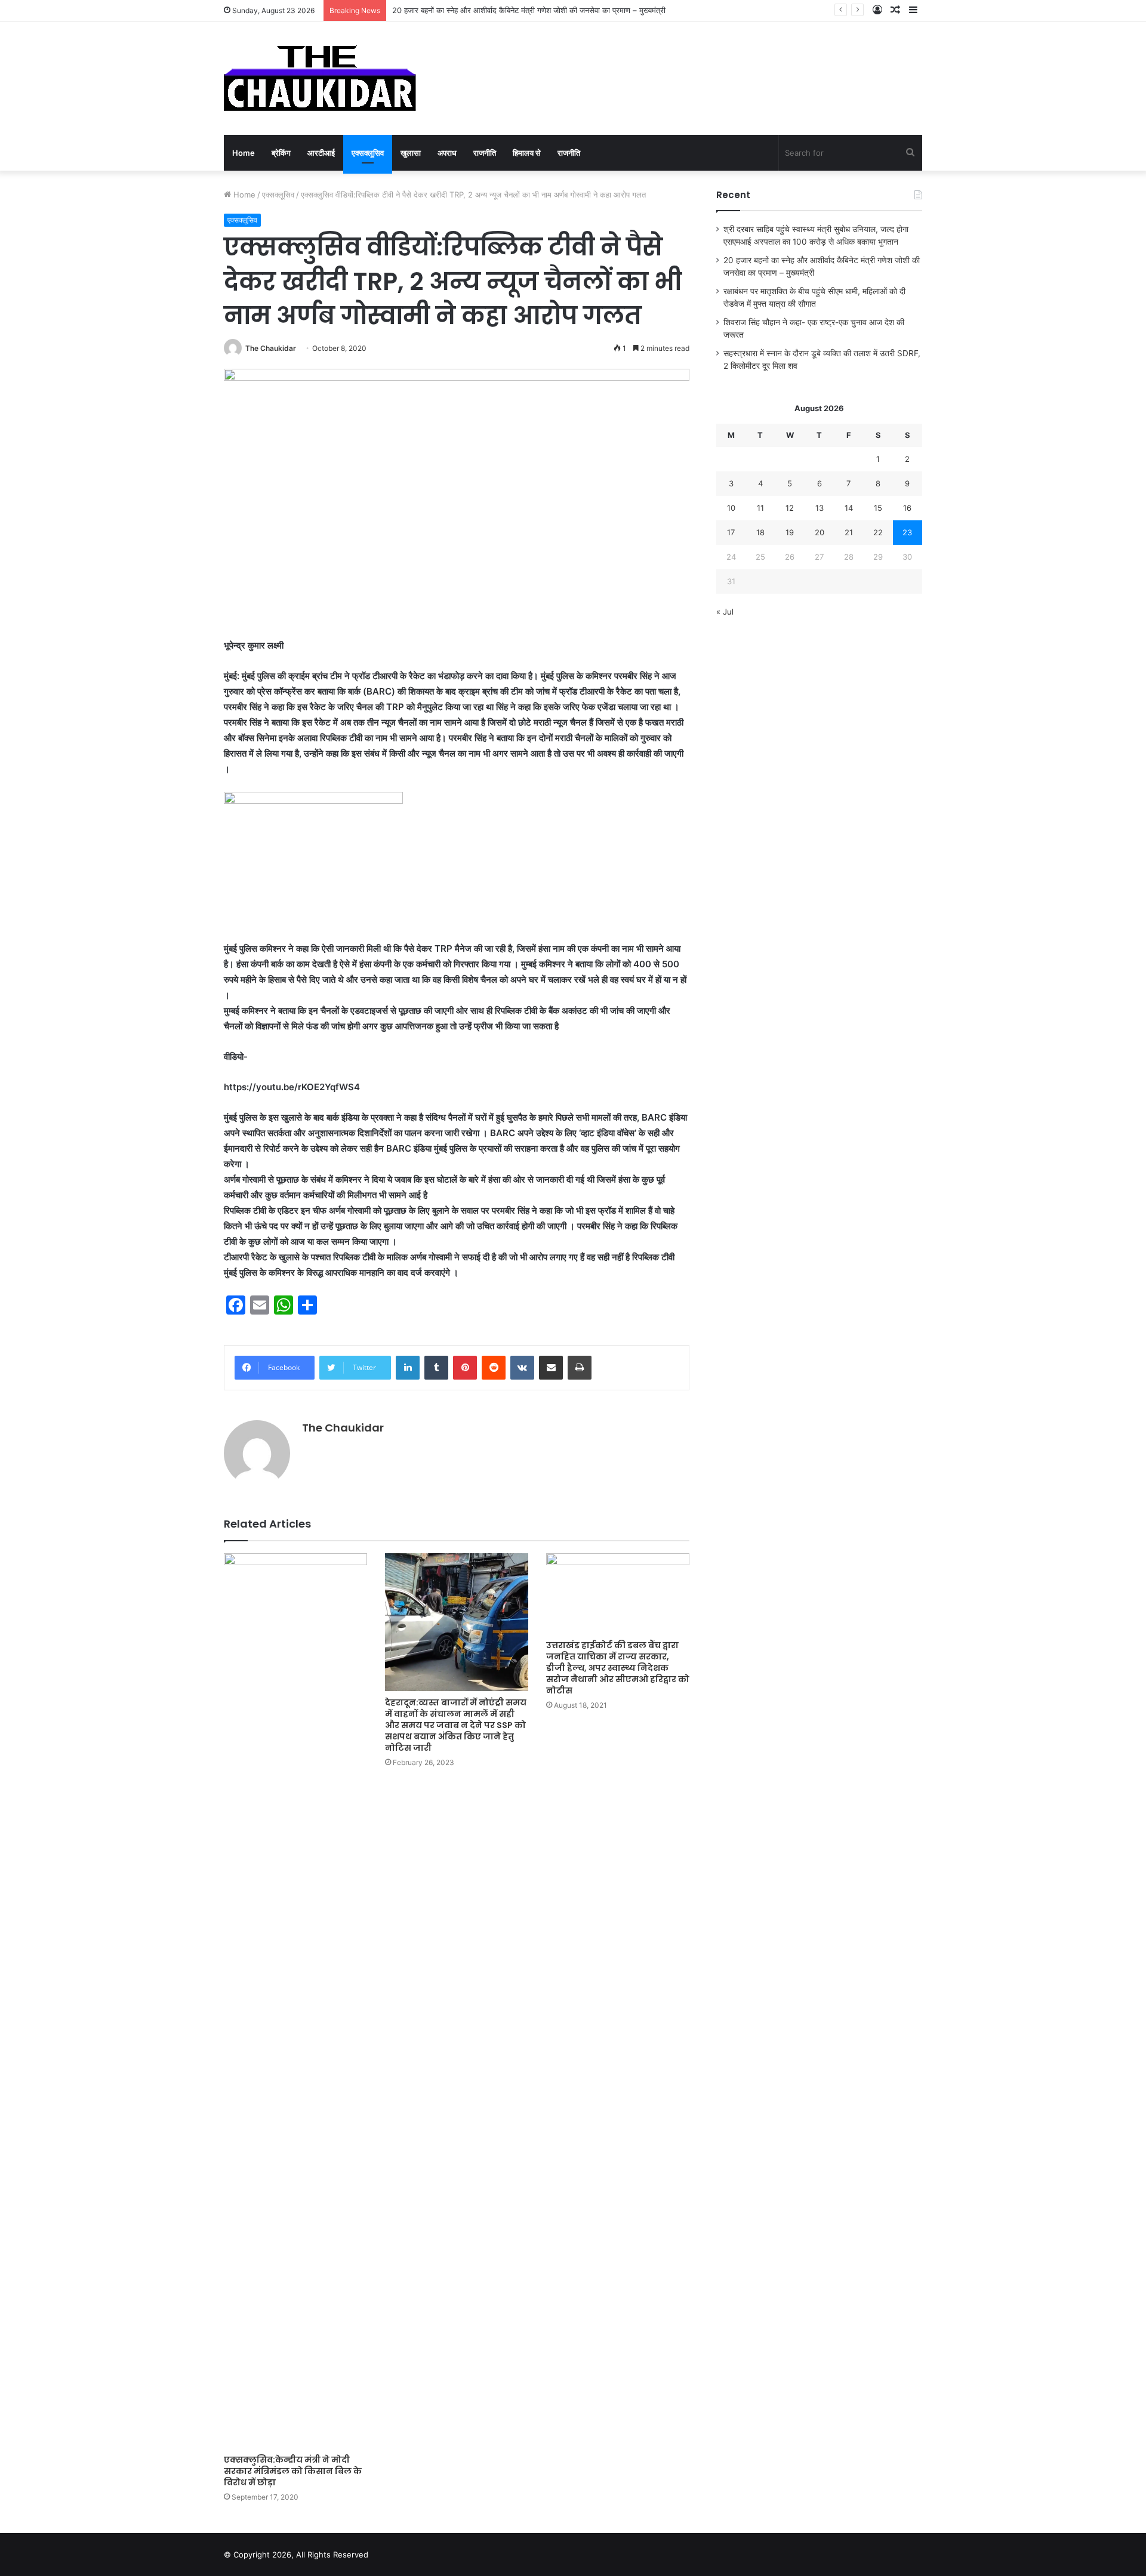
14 (849, 508)
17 (731, 532)
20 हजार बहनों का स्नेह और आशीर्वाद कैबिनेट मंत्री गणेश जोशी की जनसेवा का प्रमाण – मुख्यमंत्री (529, 10)
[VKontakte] (522, 1368)
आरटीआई (321, 153)
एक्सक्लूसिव (368, 153)
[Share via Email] (551, 1368)
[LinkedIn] (408, 1368)
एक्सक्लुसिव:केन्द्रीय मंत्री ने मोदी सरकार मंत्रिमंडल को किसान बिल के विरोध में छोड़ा (293, 2471)
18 (760, 532)
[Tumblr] (436, 1368)
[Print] (580, 1368)
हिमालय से (527, 153)
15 (878, 508)
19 (790, 532)
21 (849, 532)
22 (878, 532)
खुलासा (411, 153)
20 (820, 532)
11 (760, 508)
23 (907, 532)
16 (907, 508)
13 (820, 508)
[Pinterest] (465, 1368)
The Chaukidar (271, 348)
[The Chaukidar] (320, 78)
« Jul (725, 612)
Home (244, 153)
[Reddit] (494, 1368)
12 (790, 508)
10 (731, 508)
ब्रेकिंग (281, 153)
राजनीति (485, 153)
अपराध (447, 153)
